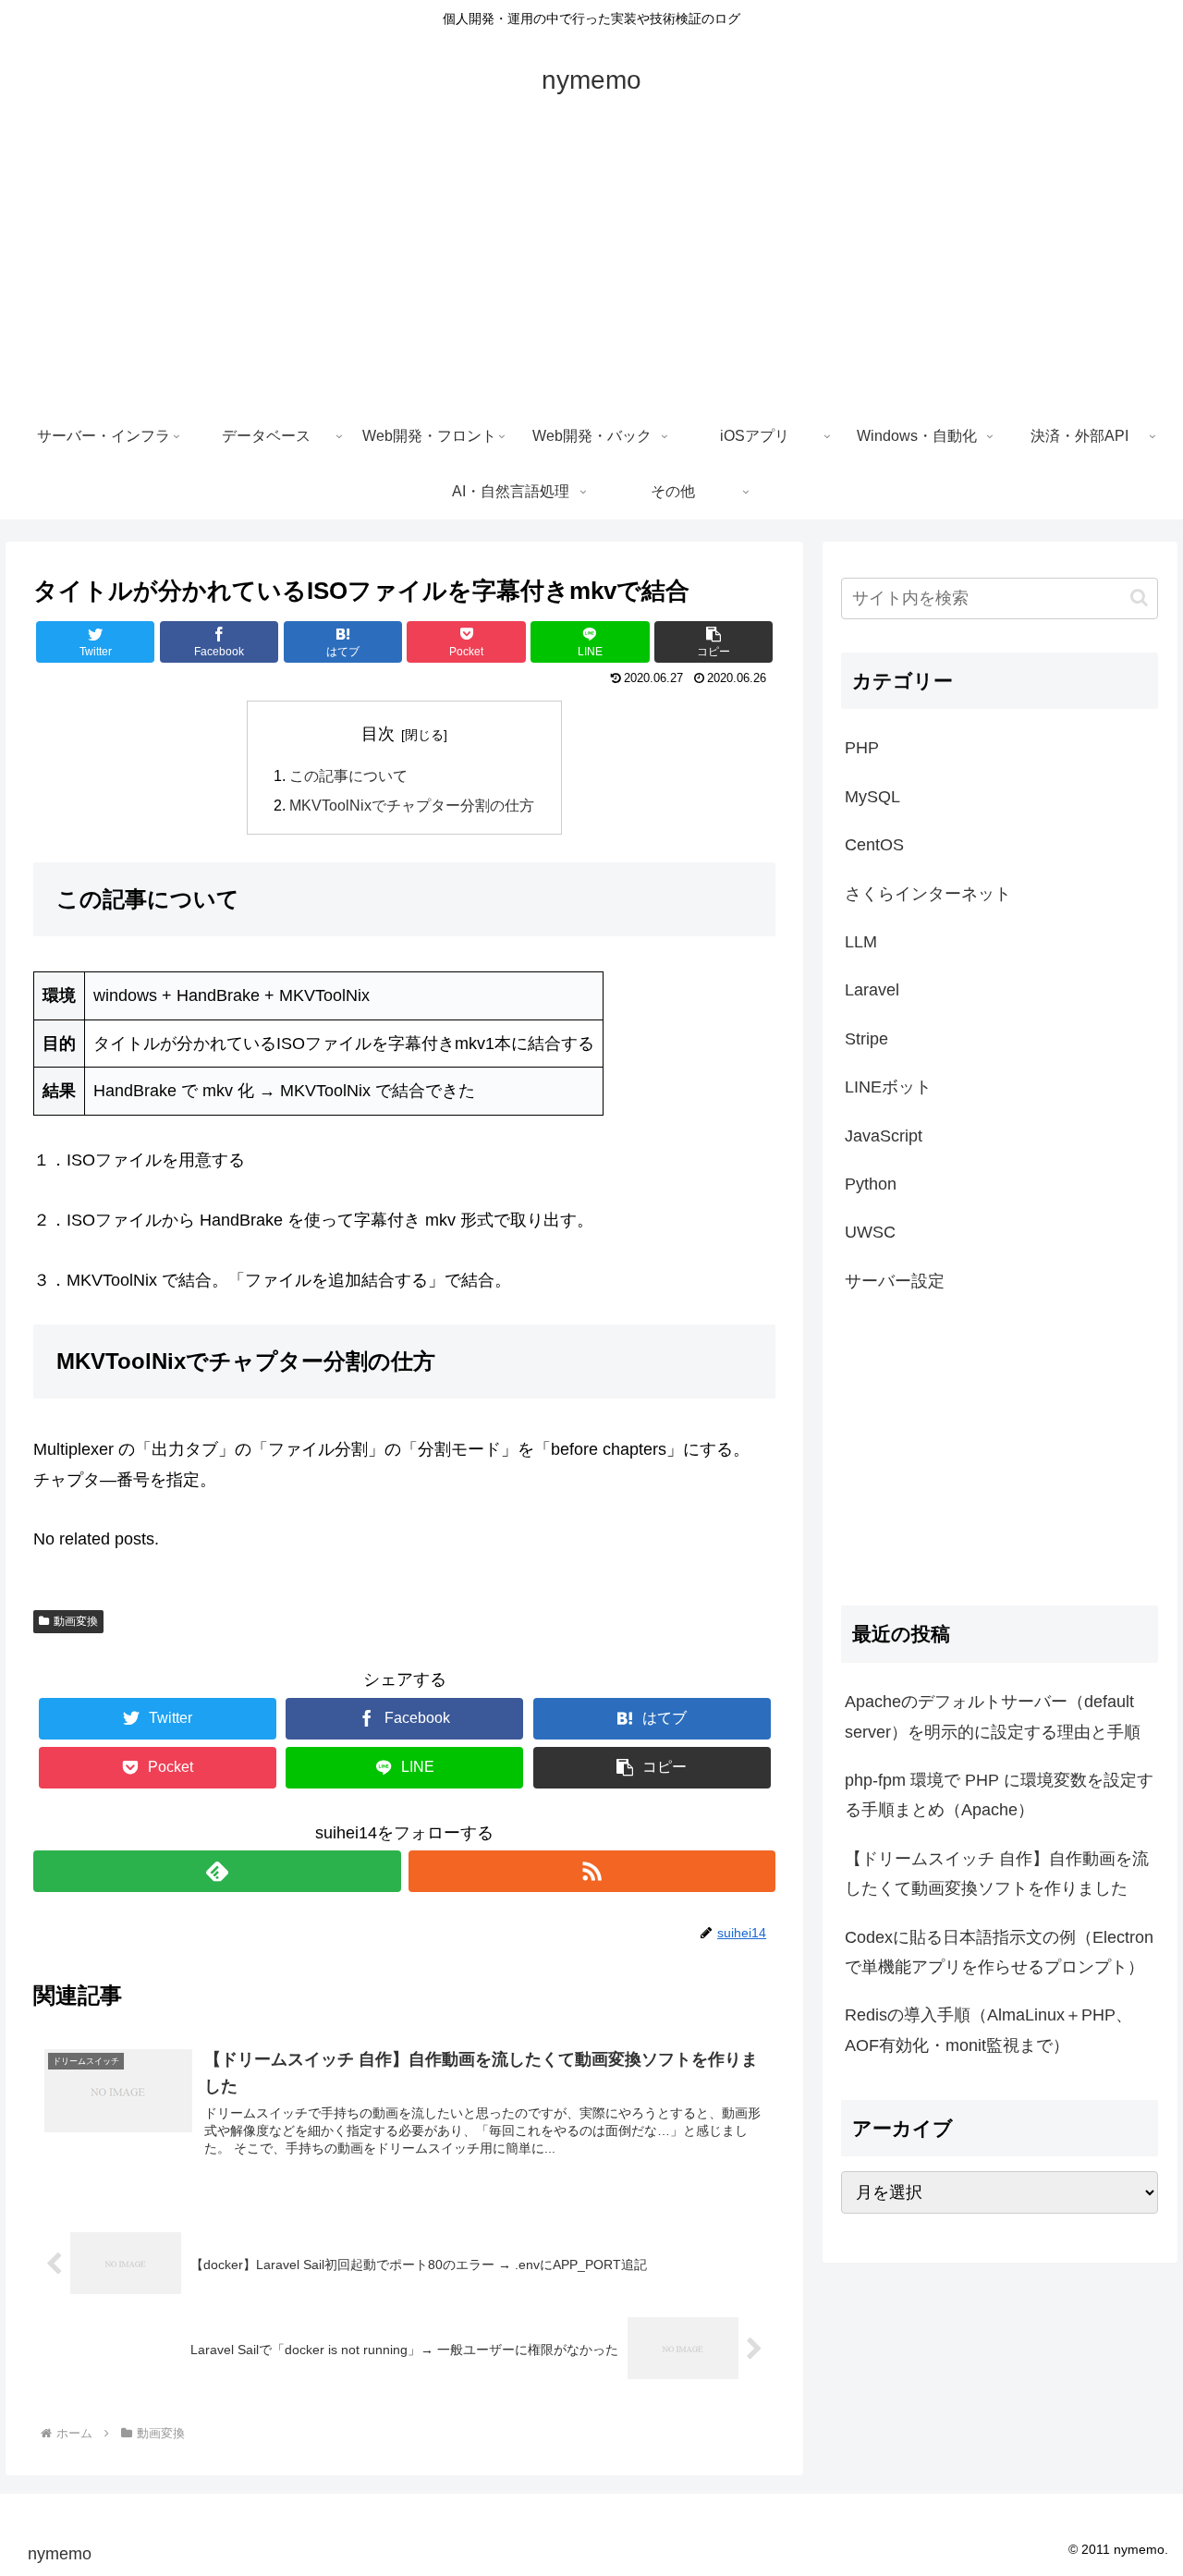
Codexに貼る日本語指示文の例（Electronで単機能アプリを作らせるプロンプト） (999, 1952)
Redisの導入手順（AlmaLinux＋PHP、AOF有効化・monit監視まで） (988, 2030)
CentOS (874, 845)
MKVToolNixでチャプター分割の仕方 (412, 805)
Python (871, 1184)
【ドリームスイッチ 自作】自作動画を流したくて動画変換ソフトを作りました (997, 1874)
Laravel (872, 990)
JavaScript (884, 1136)
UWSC (870, 1232)
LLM (861, 942)
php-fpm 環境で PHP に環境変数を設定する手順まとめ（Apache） (999, 1795)
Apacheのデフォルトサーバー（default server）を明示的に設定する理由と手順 (993, 1716)
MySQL (872, 797)
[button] (1139, 598)
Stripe (866, 1039)
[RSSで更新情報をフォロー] (592, 1871)
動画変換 (76, 1621)
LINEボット (888, 1087)
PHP (862, 748)
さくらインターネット (928, 894)
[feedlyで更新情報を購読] (217, 1871)
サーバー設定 (895, 1281)
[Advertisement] (591, 270)
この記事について (348, 775)
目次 (378, 734)
